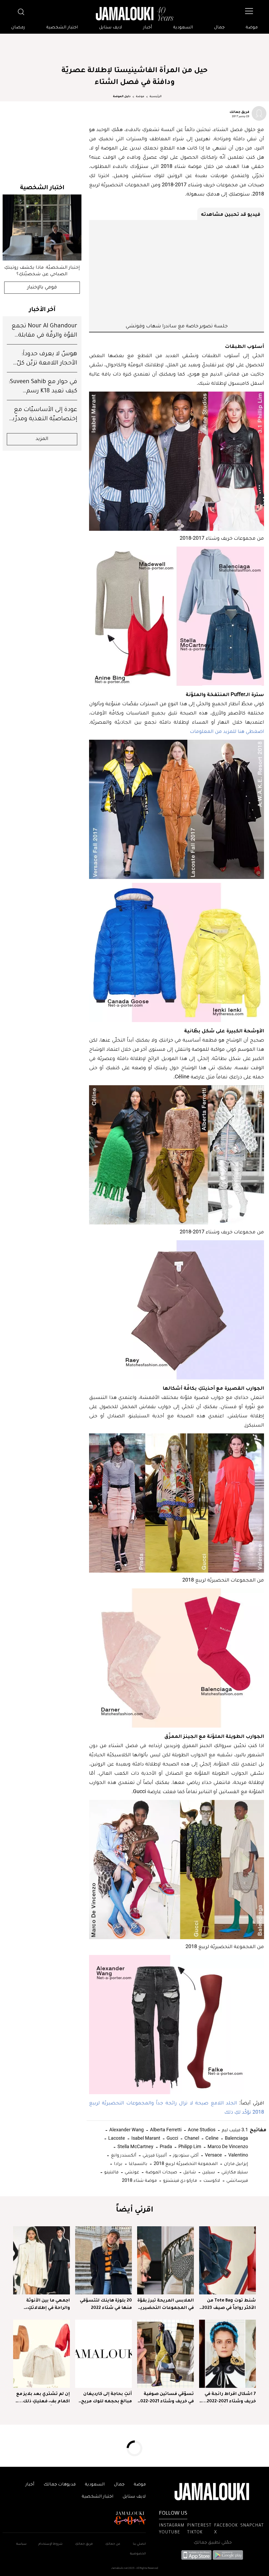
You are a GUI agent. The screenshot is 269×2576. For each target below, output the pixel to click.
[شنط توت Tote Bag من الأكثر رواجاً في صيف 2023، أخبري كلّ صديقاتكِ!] (227, 2260)
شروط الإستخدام (50, 2544)
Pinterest (199, 2526)
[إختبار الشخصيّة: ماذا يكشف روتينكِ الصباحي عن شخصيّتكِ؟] (42, 227)
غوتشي (131, 2172)
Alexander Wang (126, 2130)
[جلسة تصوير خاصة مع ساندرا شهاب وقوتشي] (177, 271)
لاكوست (211, 2180)
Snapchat (252, 2526)
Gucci (172, 2138)
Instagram (172, 2526)
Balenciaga (236, 2138)
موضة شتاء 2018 (139, 2180)
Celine (211, 2138)
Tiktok (195, 2533)
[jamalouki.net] (134, 14)
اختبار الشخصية (62, 28)
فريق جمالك (239, 112)
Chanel (191, 2138)
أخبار (148, 28)
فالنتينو (111, 2172)
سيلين (208, 2172)
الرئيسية (156, 97)
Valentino (238, 2155)
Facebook (226, 2526)
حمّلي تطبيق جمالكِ (213, 2543)
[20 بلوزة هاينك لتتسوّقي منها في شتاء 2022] (104, 2260)
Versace (213, 2155)
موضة (252, 28)
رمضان (18, 28)
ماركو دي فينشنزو (180, 2180)
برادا (118, 2163)
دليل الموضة (122, 97)
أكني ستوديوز (185, 2155)
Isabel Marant (145, 2138)
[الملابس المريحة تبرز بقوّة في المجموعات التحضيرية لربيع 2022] (165, 2260)
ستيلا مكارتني (234, 2172)
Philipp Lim (189, 2146)
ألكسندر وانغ (123, 2155)
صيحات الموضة (161, 2172)
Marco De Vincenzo (227, 2146)
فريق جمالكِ (84, 2544)
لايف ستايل (111, 28)
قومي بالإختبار (42, 288)
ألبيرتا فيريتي (154, 2155)
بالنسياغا (138, 2163)
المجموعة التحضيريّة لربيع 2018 (185, 2163)
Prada (165, 2146)
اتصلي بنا (139, 2544)
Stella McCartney (135, 2146)
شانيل (189, 2172)
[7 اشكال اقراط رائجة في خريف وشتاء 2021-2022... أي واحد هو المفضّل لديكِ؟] (227, 2354)
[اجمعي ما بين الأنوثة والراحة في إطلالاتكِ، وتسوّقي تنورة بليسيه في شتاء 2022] (42, 2260)
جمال (219, 28)
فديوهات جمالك (60, 2485)
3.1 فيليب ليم (234, 2130)
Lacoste (116, 2138)
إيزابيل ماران (236, 2163)
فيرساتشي (237, 2180)
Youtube (170, 2533)
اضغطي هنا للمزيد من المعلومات (227, 731)
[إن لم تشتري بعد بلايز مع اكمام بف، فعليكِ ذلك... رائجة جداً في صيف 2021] (42, 2354)
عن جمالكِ (113, 2544)
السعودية (183, 28)
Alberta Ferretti (165, 2130)
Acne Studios (201, 2130)
